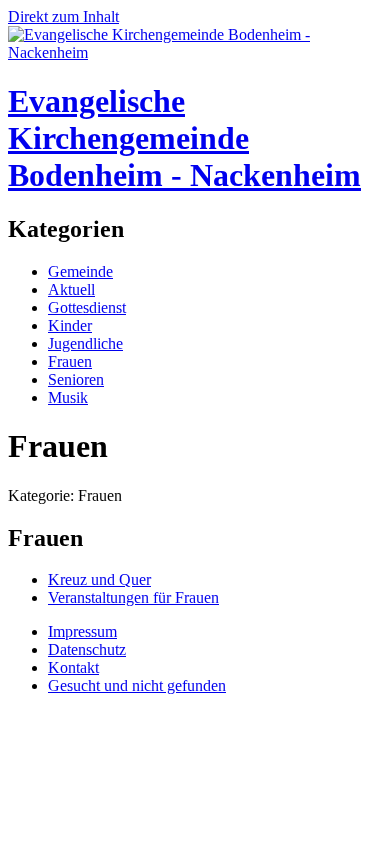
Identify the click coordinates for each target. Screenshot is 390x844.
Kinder (70, 325)
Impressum (82, 631)
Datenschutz (87, 649)
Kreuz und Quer (99, 579)
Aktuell (71, 289)
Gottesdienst (87, 307)
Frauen (70, 361)
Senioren (76, 379)
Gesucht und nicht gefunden (137, 685)
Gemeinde (80, 271)
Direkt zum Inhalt (63, 16)
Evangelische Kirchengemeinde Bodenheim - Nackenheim (184, 138)
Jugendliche (85, 343)
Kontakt (73, 667)
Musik (68, 397)
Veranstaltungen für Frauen (133, 597)
